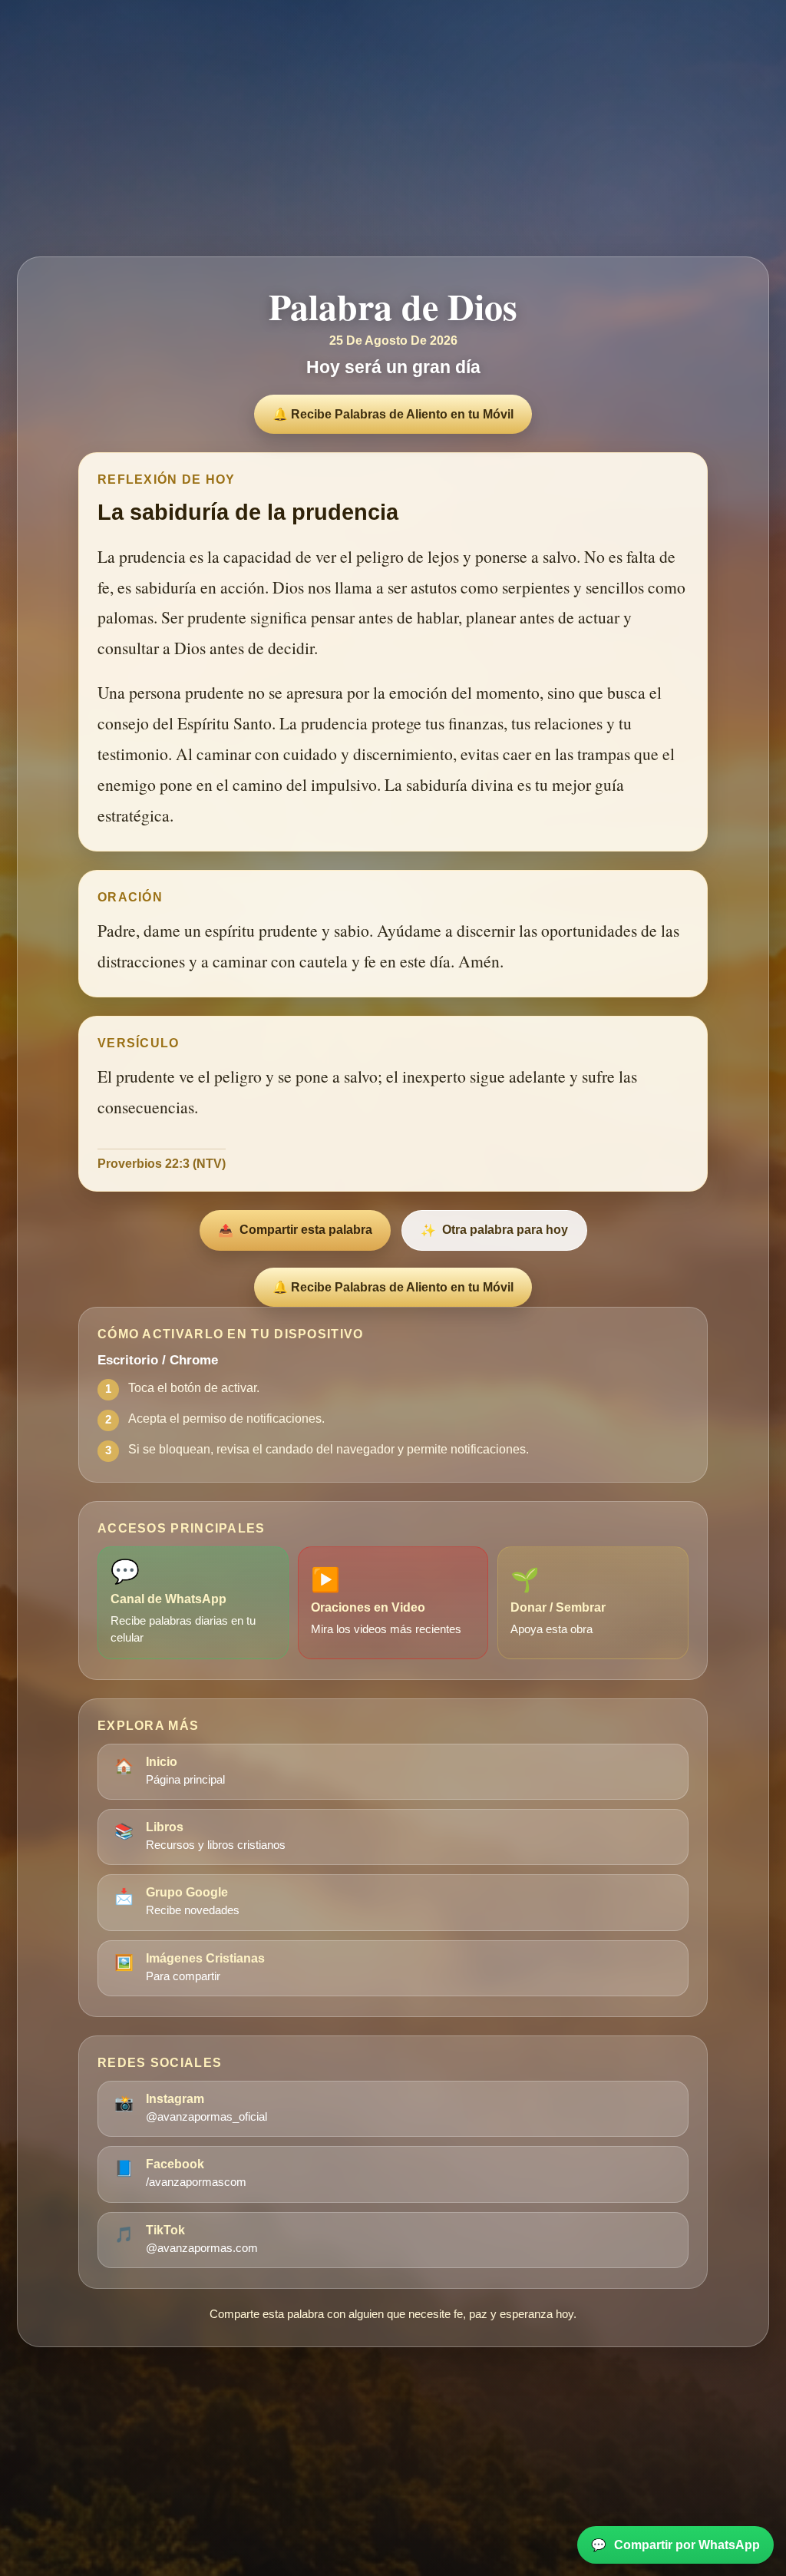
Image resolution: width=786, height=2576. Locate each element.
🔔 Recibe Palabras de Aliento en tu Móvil (393, 414)
